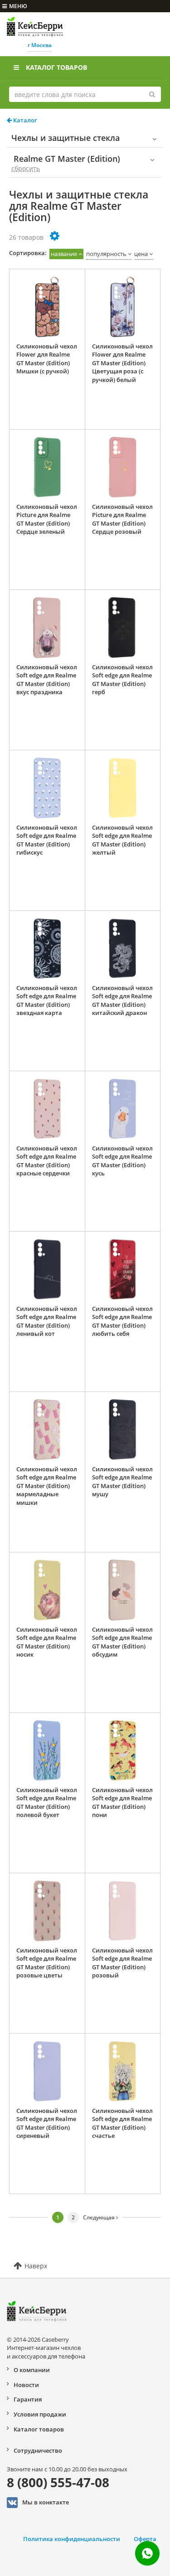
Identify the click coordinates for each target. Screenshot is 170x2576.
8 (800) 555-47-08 (58, 2482)
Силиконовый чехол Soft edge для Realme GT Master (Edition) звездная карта (47, 1000)
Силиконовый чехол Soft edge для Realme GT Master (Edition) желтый (122, 840)
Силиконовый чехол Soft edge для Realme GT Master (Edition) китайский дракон (122, 1000)
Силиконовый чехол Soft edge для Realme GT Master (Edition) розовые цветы (47, 1963)
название (64, 254)
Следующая (100, 2217)
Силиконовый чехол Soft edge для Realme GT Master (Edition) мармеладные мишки (47, 1486)
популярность (106, 254)
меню (18, 6)
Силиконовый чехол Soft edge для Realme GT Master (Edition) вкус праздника (47, 680)
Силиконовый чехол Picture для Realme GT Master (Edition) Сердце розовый (122, 519)
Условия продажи (40, 2414)
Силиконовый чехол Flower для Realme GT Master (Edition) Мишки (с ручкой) (47, 359)
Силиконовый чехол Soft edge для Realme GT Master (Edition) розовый (122, 1963)
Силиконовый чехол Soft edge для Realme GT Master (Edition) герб (122, 680)
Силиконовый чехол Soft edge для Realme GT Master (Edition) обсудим (122, 1642)
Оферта (145, 2539)
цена (141, 254)
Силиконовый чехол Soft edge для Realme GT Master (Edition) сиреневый (47, 2123)
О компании (32, 2370)
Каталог (24, 120)
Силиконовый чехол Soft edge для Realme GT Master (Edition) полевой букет (47, 1803)
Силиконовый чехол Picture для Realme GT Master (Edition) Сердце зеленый (47, 519)
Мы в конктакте (46, 2502)
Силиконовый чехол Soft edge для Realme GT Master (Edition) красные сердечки (47, 1161)
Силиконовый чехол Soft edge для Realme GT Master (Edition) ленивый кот (47, 1321)
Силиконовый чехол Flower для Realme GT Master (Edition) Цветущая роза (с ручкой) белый (122, 363)
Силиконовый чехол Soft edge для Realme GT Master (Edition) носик (47, 1642)
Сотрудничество (38, 2450)
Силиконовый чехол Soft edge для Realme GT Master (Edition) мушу (122, 1482)
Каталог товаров (56, 67)
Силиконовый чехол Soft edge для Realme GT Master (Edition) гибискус (47, 840)
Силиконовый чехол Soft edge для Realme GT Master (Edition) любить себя (122, 1321)
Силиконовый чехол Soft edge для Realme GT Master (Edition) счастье (122, 2123)
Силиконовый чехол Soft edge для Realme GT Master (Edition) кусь (122, 1161)
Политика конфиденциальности (72, 2539)
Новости (26, 2385)
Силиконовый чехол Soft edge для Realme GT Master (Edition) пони (122, 1803)
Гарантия (28, 2399)
